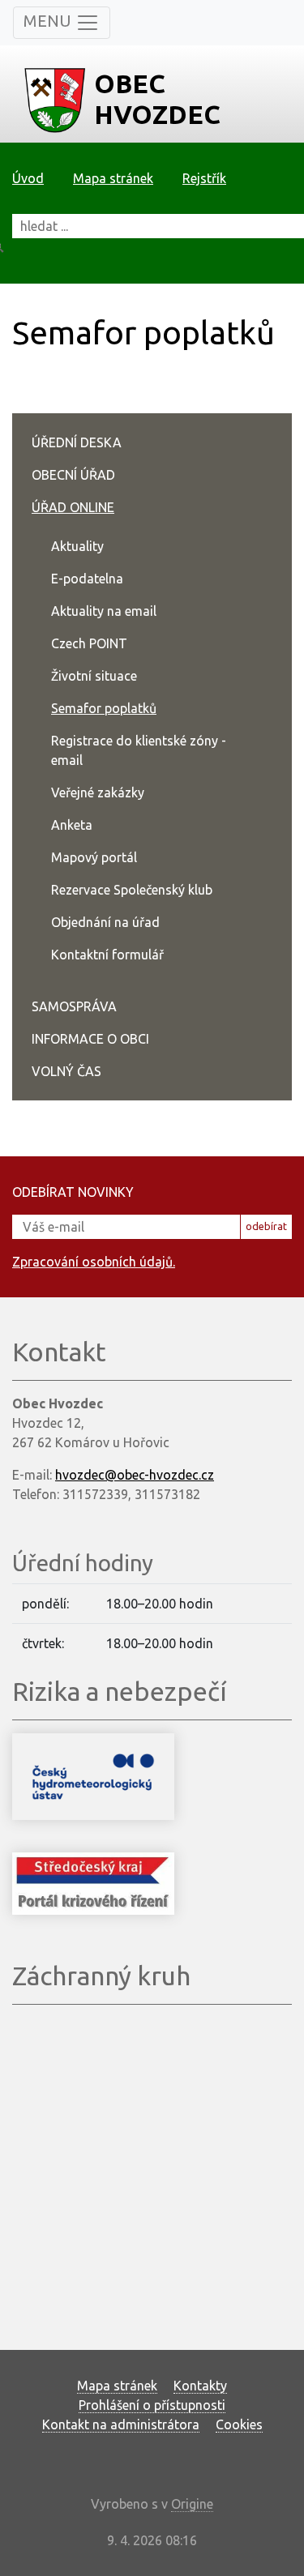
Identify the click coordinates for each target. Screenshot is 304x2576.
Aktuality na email (104, 611)
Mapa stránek (113, 178)
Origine (192, 2504)
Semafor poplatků (104, 708)
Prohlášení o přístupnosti (152, 2405)
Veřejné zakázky (98, 792)
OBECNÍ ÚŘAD (73, 475)
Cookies (239, 2424)
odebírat (266, 1226)
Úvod (28, 178)
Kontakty (200, 2386)
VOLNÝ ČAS (66, 1071)
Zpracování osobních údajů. (94, 1262)
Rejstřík (204, 178)
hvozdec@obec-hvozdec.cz (135, 1475)
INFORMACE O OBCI (90, 1039)
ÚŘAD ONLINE (73, 507)
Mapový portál (94, 857)
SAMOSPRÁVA (74, 1006)
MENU (49, 21)
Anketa (72, 825)
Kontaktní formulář (107, 955)
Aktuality (77, 546)
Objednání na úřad (105, 922)
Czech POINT (89, 643)
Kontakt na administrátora (121, 2424)
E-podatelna (87, 579)
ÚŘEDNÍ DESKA (77, 442)
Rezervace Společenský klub (132, 890)
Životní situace (94, 676)
